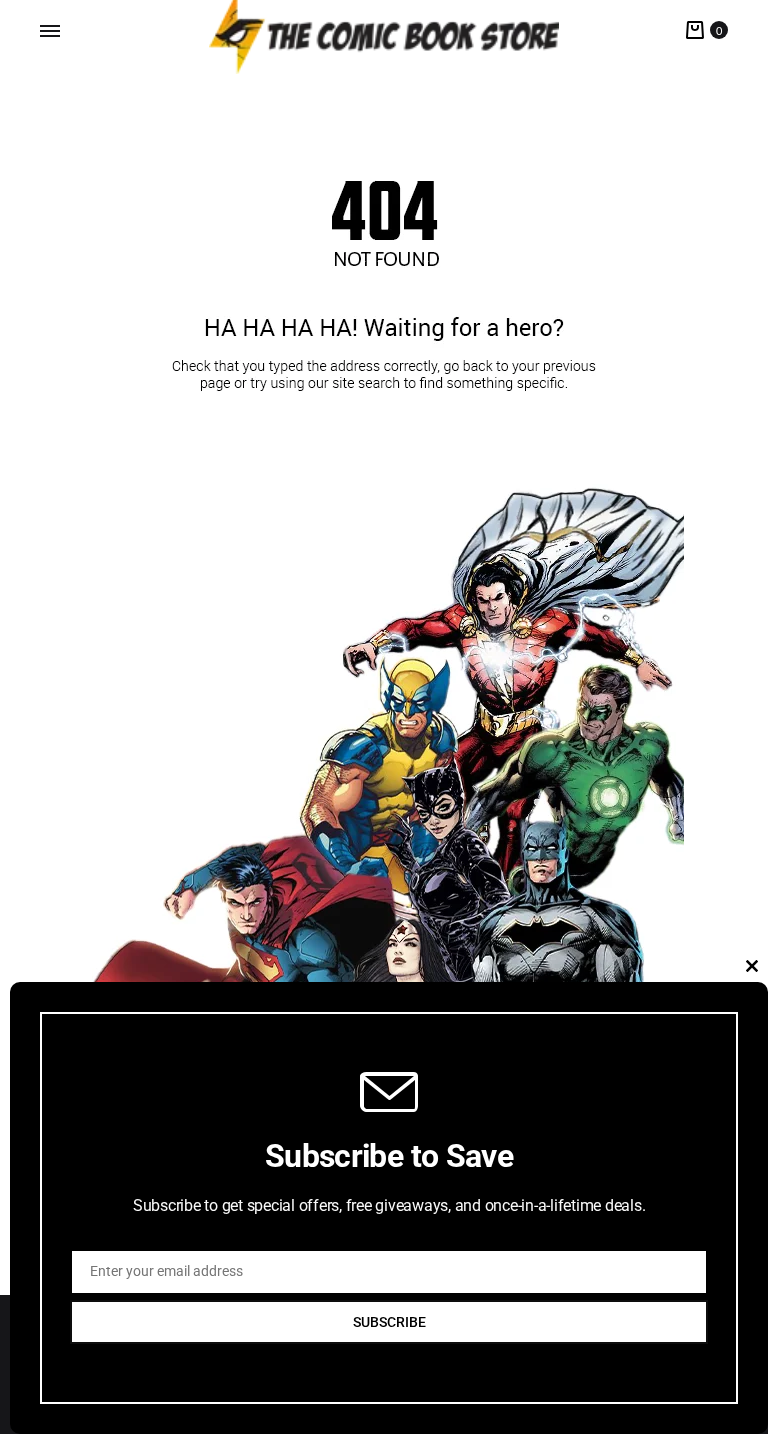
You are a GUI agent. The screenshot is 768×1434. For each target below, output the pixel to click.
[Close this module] (752, 966)
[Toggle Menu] (50, 31)
